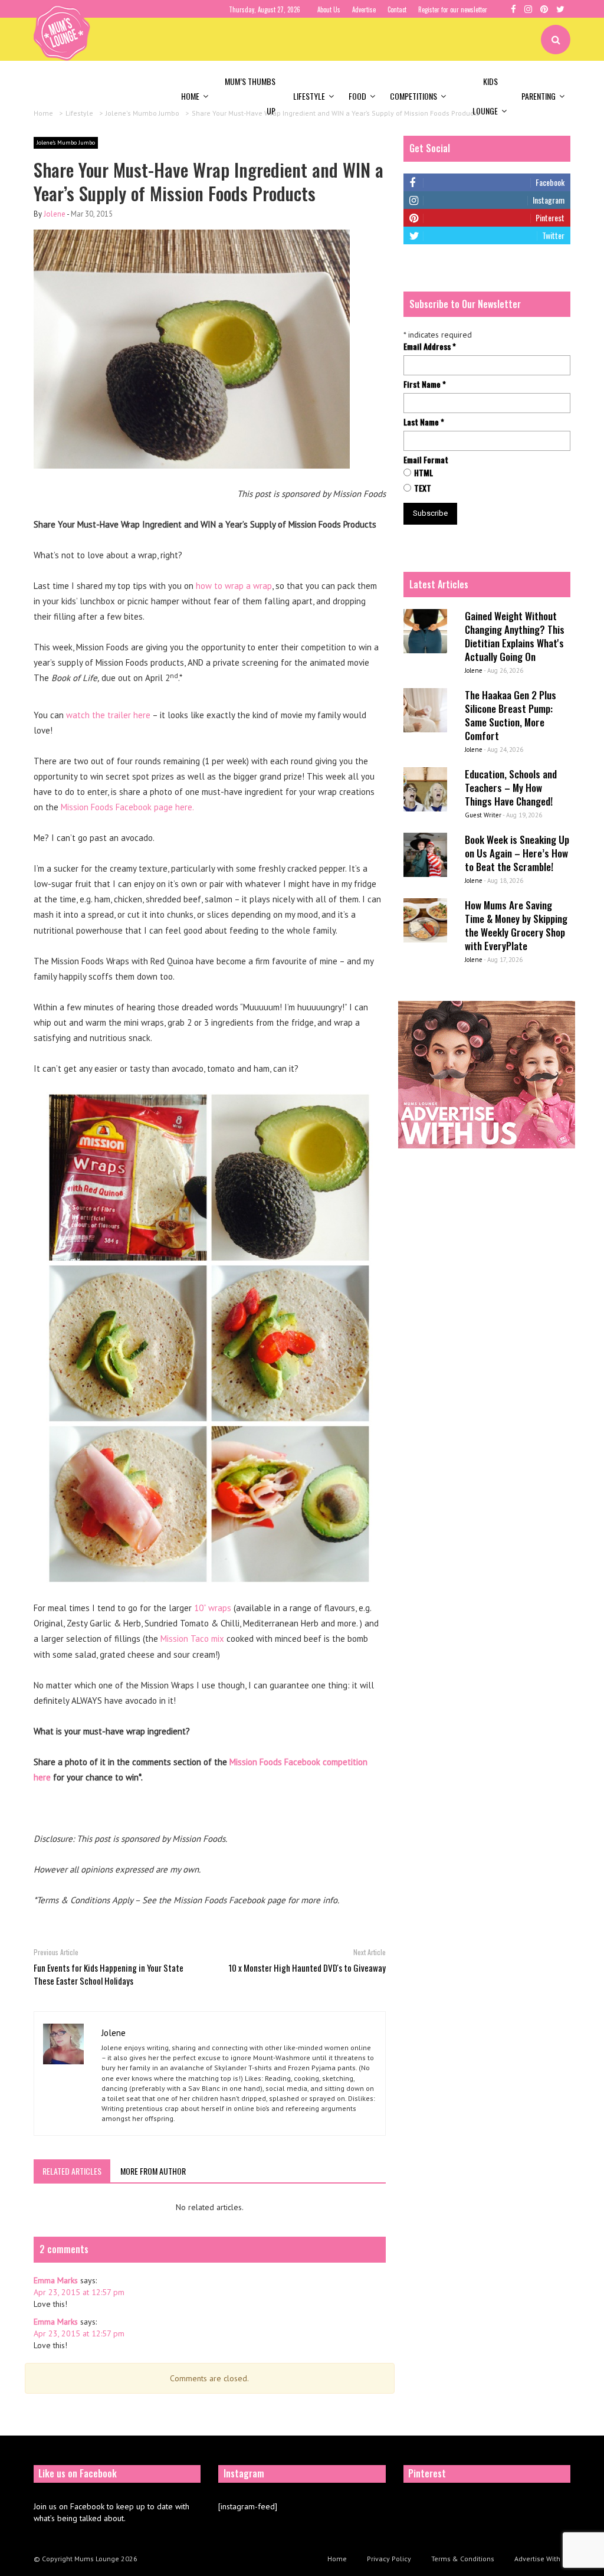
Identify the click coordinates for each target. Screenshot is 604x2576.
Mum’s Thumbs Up (250, 96)
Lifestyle (309, 96)
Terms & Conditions (463, 2559)
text (423, 488)
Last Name (424, 422)
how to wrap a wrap (234, 586)
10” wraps (213, 1608)
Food (357, 96)
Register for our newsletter (453, 9)
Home (190, 96)
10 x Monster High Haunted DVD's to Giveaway (307, 1968)
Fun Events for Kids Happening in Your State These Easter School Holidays (109, 1974)
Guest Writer (483, 815)
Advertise (364, 9)
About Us (329, 9)
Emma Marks (56, 2280)
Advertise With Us (542, 2559)
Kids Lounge (485, 96)
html (424, 473)
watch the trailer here (108, 715)
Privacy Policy (389, 2559)
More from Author (153, 2171)
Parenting (539, 96)
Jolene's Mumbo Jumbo (66, 143)
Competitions (413, 96)
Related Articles (72, 2171)
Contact (397, 9)
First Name (425, 384)
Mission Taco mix (192, 1639)
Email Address (430, 346)
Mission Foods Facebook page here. (127, 807)
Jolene (55, 214)
